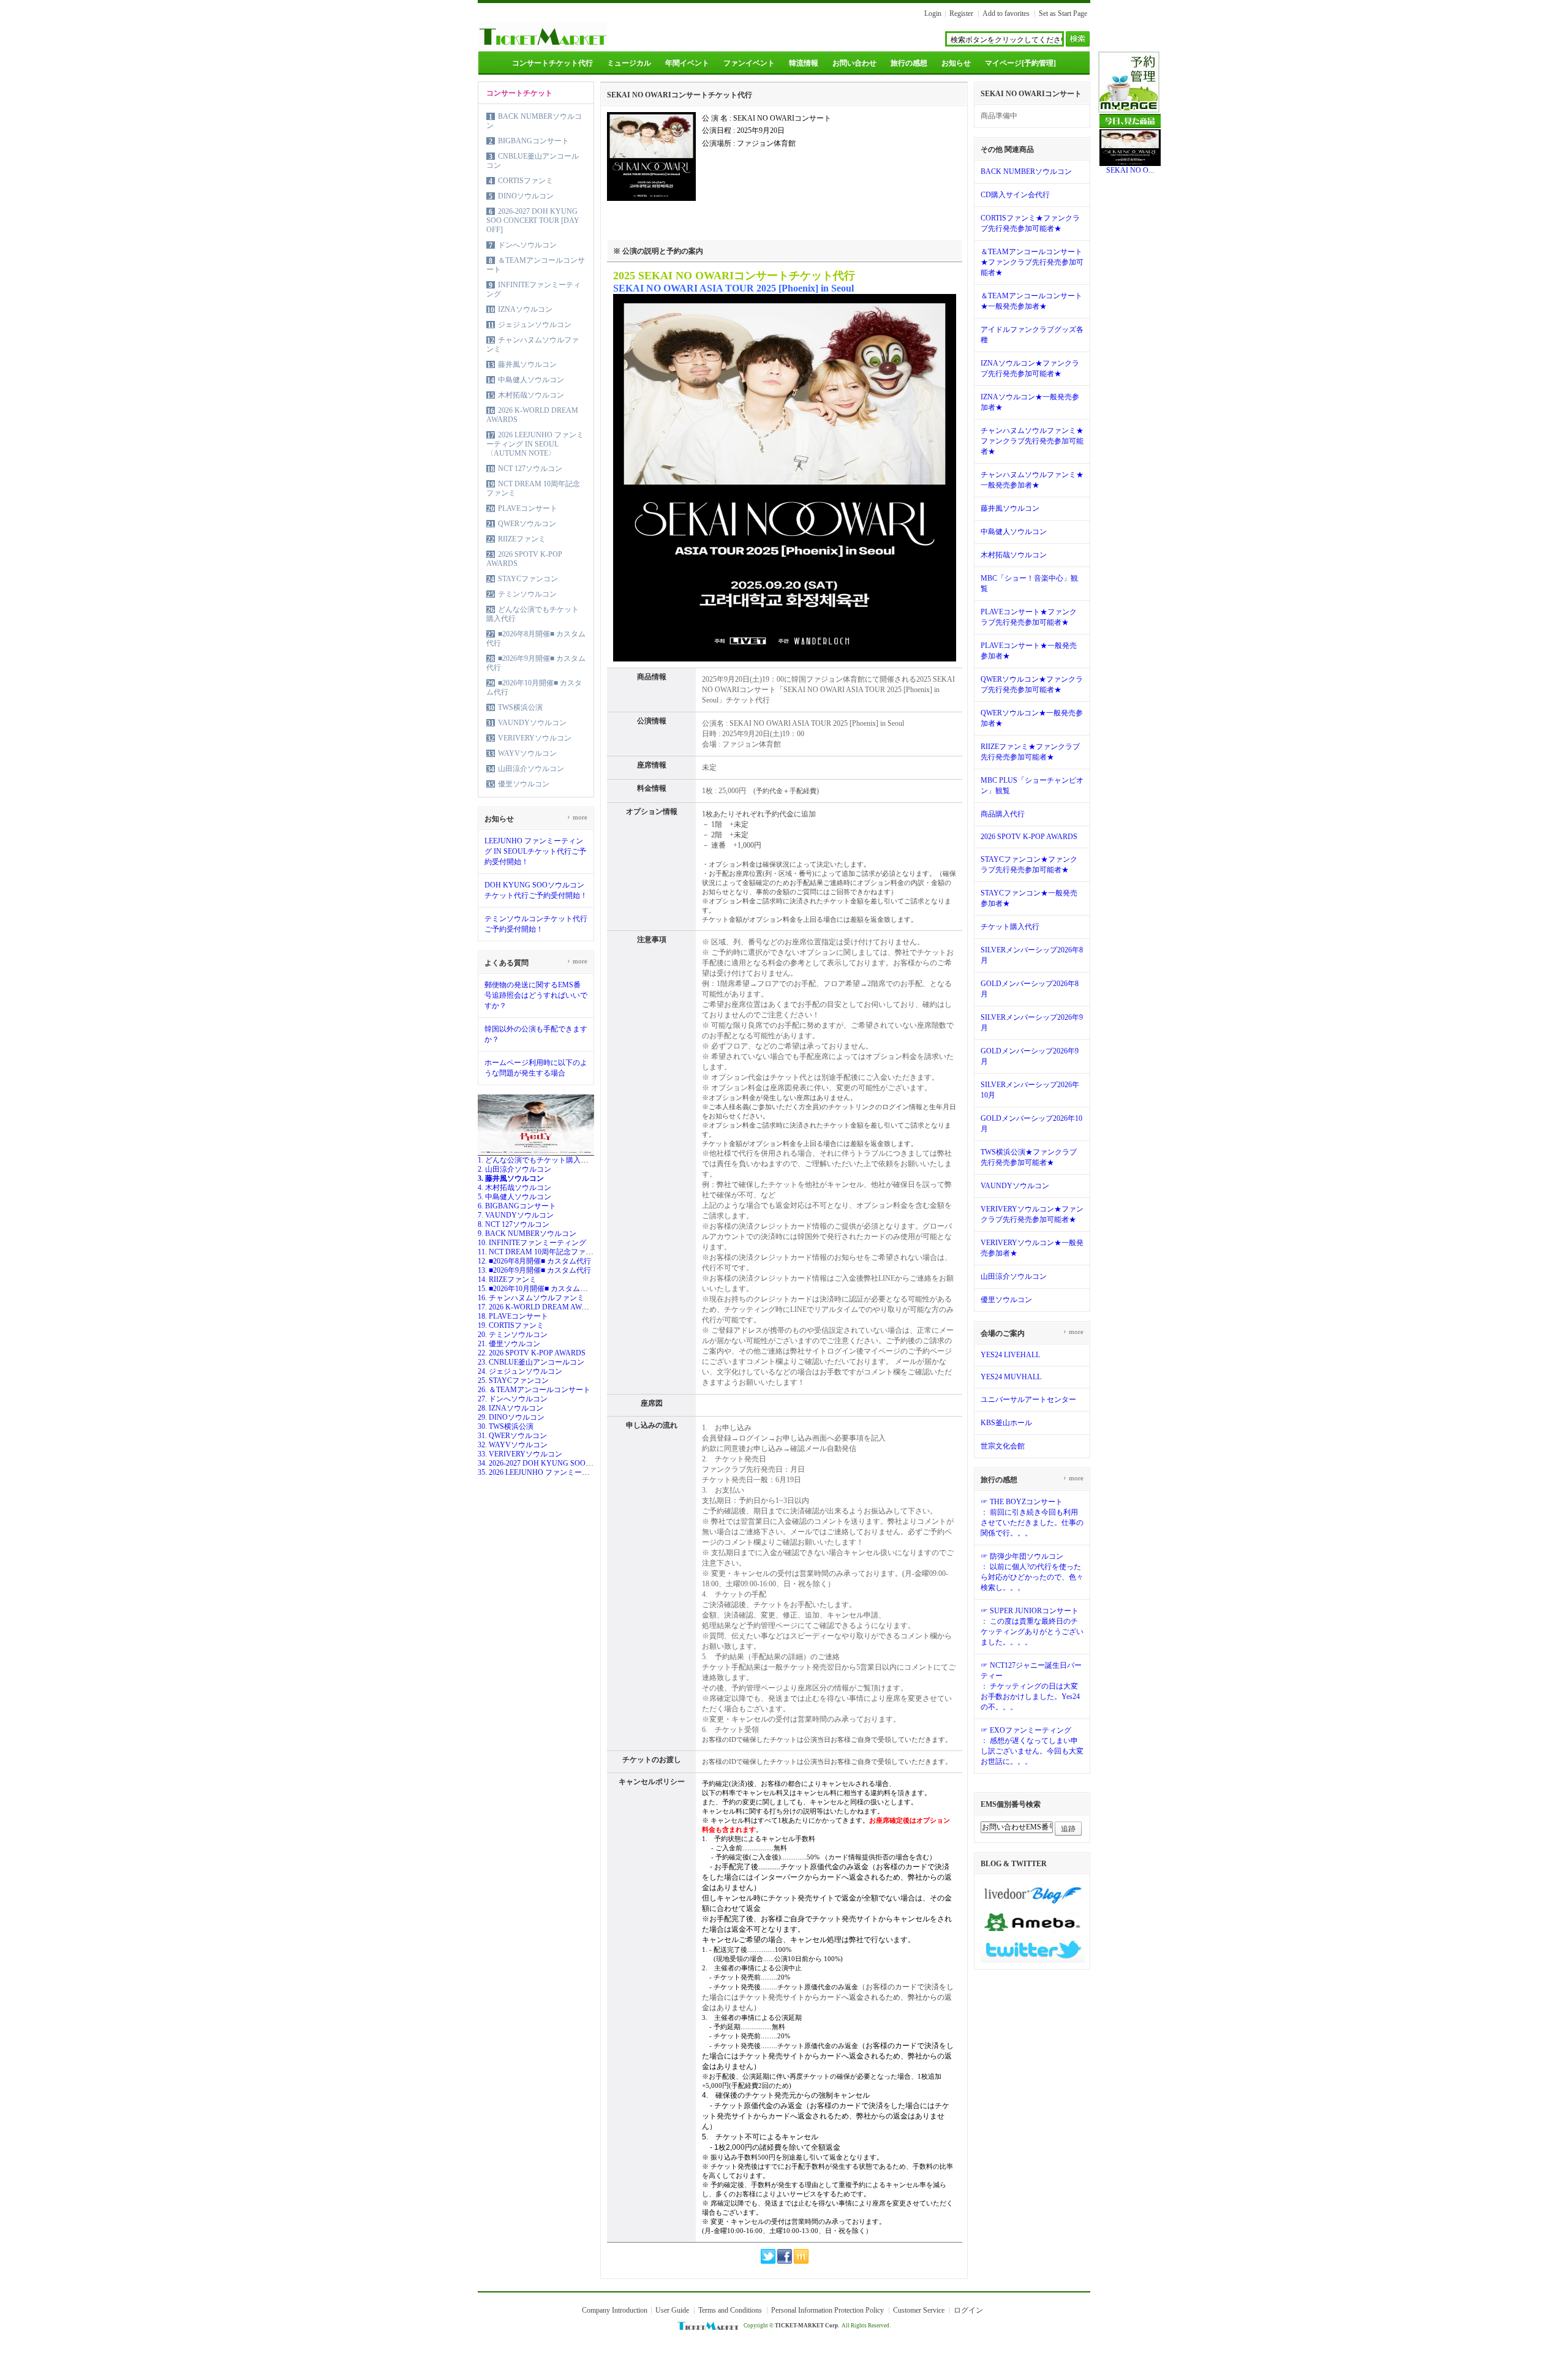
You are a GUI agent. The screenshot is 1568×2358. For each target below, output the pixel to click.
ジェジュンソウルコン (535, 325)
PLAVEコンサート (528, 508)
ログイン (968, 2310)
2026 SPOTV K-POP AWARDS (1029, 837)
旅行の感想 (909, 63)
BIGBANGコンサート (533, 141)
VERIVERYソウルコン (535, 738)
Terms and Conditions (730, 2310)
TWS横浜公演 (520, 707)
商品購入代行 (1003, 814)
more (577, 817)
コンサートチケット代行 (552, 63)
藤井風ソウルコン (527, 364)
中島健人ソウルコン (531, 380)
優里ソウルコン (524, 784)
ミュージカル (629, 63)
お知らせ (956, 63)
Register (961, 13)
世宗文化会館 (1003, 1446)
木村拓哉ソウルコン (531, 395)
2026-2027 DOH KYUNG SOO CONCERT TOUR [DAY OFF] (533, 220)
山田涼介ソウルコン (531, 769)
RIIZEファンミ (522, 539)
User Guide (672, 2310)
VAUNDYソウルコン (532, 723)
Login (933, 13)
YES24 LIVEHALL (1010, 1355)
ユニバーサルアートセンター (1028, 1399)
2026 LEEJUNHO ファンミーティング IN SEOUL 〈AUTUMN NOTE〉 (535, 444)
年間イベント (687, 63)
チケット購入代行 (1010, 927)
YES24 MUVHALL (1011, 1377)
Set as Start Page (1063, 13)
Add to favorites (1006, 13)
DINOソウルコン (526, 196)
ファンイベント (749, 63)
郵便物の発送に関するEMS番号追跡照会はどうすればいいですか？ (536, 995)
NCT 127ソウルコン (530, 469)
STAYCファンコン (528, 579)
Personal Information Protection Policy (827, 2310)
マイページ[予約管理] (1020, 63)
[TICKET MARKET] (543, 48)
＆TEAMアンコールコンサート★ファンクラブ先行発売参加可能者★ (1032, 262)
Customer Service (919, 2310)
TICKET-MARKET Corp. (807, 2326)
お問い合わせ (854, 63)
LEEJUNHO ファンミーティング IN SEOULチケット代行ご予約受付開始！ (535, 851)
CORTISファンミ (526, 181)
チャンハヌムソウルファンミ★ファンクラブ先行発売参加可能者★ (1032, 441)
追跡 (1068, 1829)
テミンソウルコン (527, 594)
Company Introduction (615, 2310)
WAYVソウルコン (527, 753)
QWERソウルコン (527, 524)
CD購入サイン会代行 (1015, 195)
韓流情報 (804, 63)
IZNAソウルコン (525, 309)
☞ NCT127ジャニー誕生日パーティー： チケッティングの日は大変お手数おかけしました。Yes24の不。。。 (1031, 1686)
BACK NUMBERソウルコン (1026, 171)
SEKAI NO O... (1130, 170)
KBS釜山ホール (1006, 1423)
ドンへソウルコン (527, 245)
